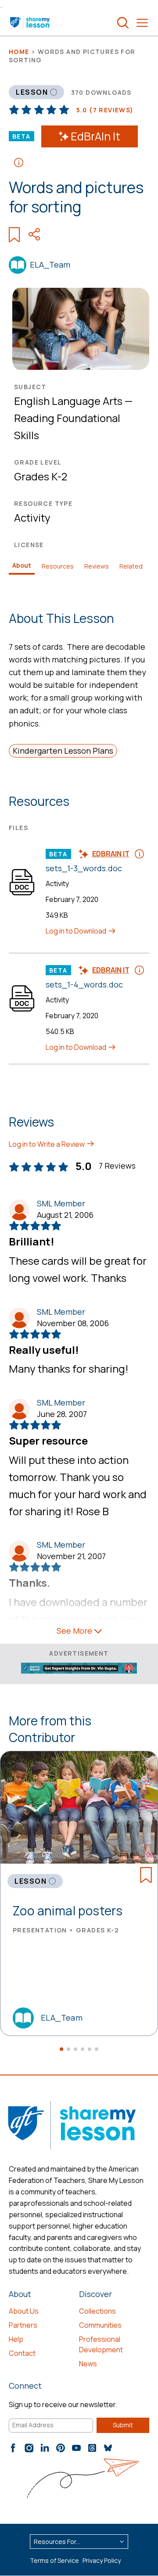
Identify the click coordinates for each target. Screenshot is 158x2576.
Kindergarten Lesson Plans (63, 751)
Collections (97, 2311)
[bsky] (108, 2448)
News (88, 2364)
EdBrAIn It (95, 136)
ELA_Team (50, 265)
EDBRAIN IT (111, 854)
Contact (22, 2353)
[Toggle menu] (142, 23)
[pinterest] (61, 2448)
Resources (58, 566)
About (22, 565)
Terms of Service (54, 2560)
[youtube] (76, 2448)
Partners (23, 2325)
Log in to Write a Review (47, 1144)
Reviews (97, 566)
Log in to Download (77, 931)
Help (16, 2339)
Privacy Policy (102, 2560)
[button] (61, 2049)
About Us (24, 2311)
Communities (100, 2325)
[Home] (31, 23)
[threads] (92, 2448)
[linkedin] (45, 2448)
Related (131, 566)
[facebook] (13, 2448)
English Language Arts (68, 401)
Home (19, 52)
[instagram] (29, 2448)
